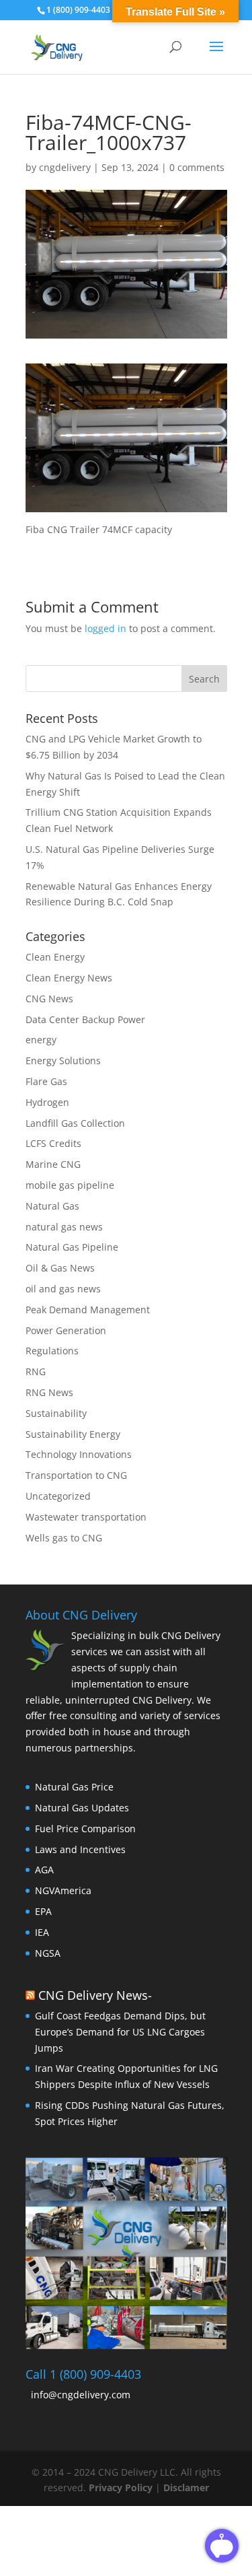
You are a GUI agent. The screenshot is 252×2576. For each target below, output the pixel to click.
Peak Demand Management (88, 1310)
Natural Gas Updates (82, 1808)
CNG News (49, 999)
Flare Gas (46, 1081)
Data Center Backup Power (85, 1019)
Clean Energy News (69, 978)
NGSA (48, 1953)
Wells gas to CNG (64, 1538)
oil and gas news (63, 1289)
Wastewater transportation (86, 1517)
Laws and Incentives (80, 1849)
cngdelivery (65, 167)
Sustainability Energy (73, 1434)
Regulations (52, 1351)
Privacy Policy (122, 2487)
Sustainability (56, 1413)
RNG (36, 1371)
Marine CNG (53, 1164)
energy (41, 1040)
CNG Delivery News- (95, 1995)
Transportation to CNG (76, 1475)
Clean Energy (55, 957)
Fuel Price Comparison (85, 1829)
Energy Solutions (63, 1060)
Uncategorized (58, 1496)
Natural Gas (52, 1206)
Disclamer (186, 2487)
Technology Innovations (79, 1454)
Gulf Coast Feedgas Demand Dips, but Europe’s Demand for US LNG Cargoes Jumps (120, 2032)
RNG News (49, 1392)
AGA (44, 1870)
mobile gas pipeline (70, 1185)
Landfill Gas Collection (75, 1123)
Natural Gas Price (74, 1787)
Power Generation (66, 1330)
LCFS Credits (53, 1143)
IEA (42, 1932)
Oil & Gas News (60, 1268)
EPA (43, 1911)
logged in (106, 628)
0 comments (197, 167)
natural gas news (64, 1227)
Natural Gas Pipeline (72, 1247)
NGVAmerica (63, 1890)
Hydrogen (47, 1102)
